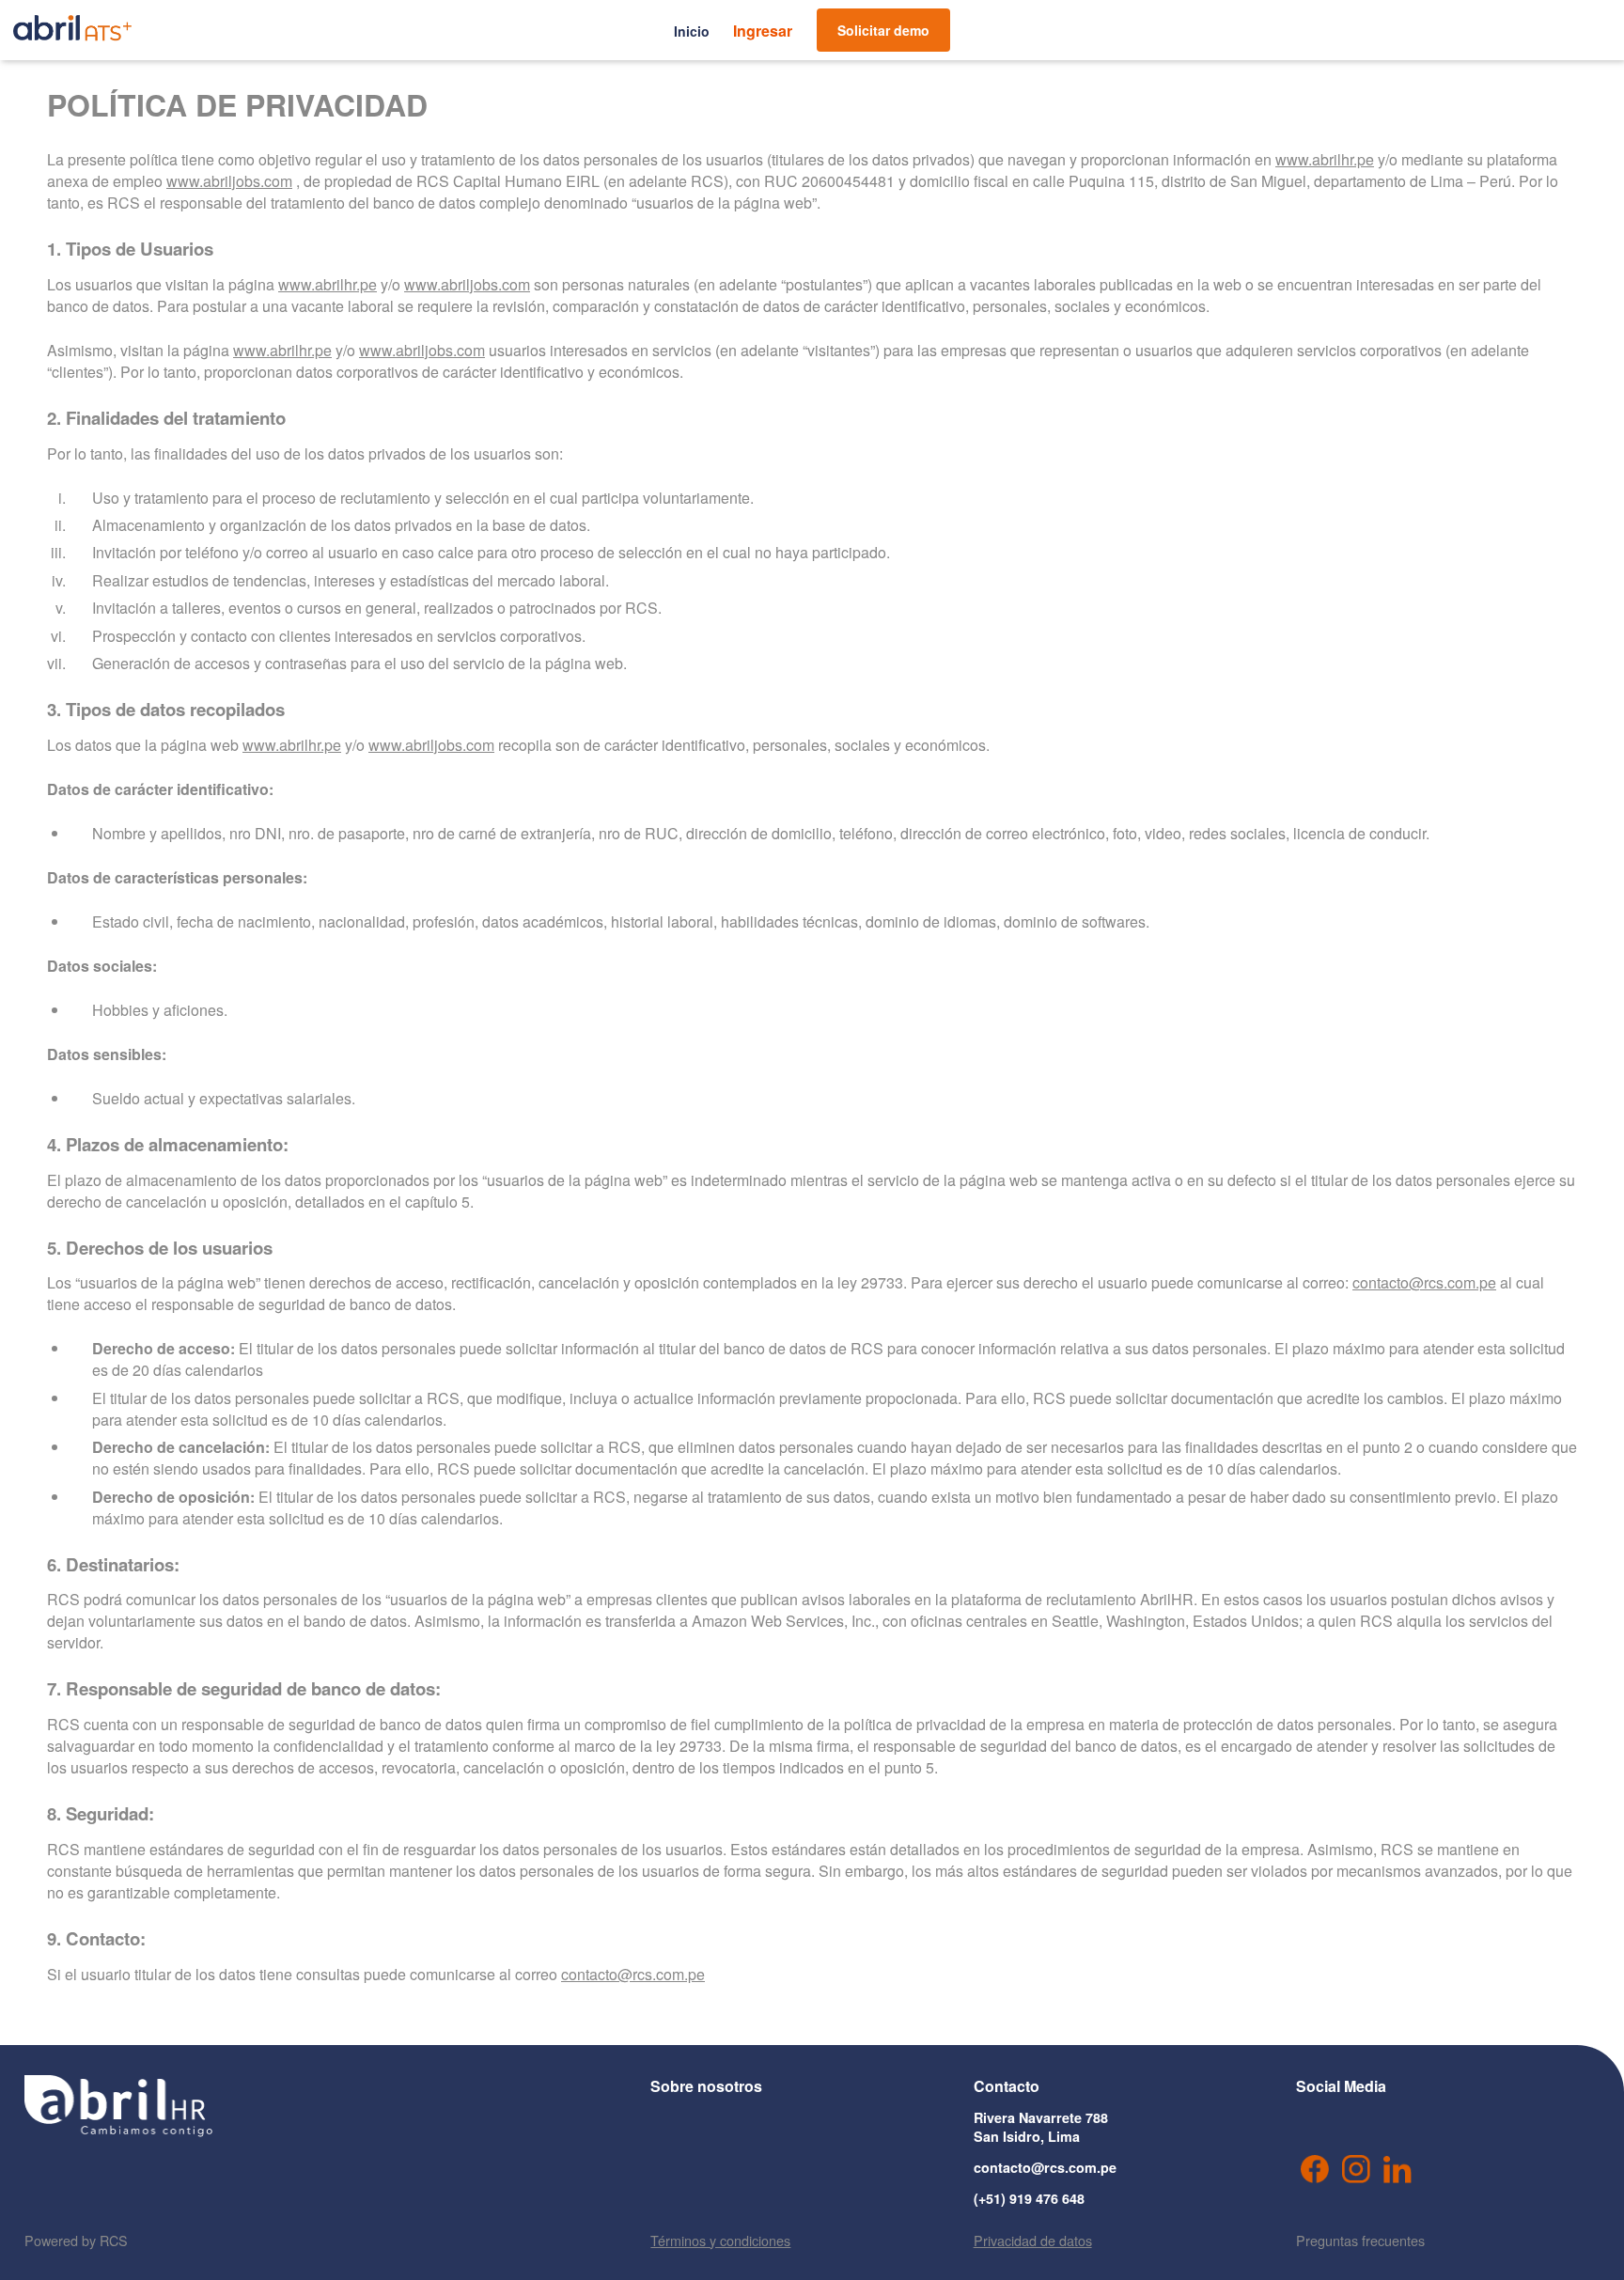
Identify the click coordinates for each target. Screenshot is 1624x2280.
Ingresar (763, 31)
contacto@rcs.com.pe (1424, 1282)
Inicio (692, 31)
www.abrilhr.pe (1325, 159)
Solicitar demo (883, 30)
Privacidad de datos (1033, 2240)
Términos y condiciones (720, 2240)
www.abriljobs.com (229, 181)
